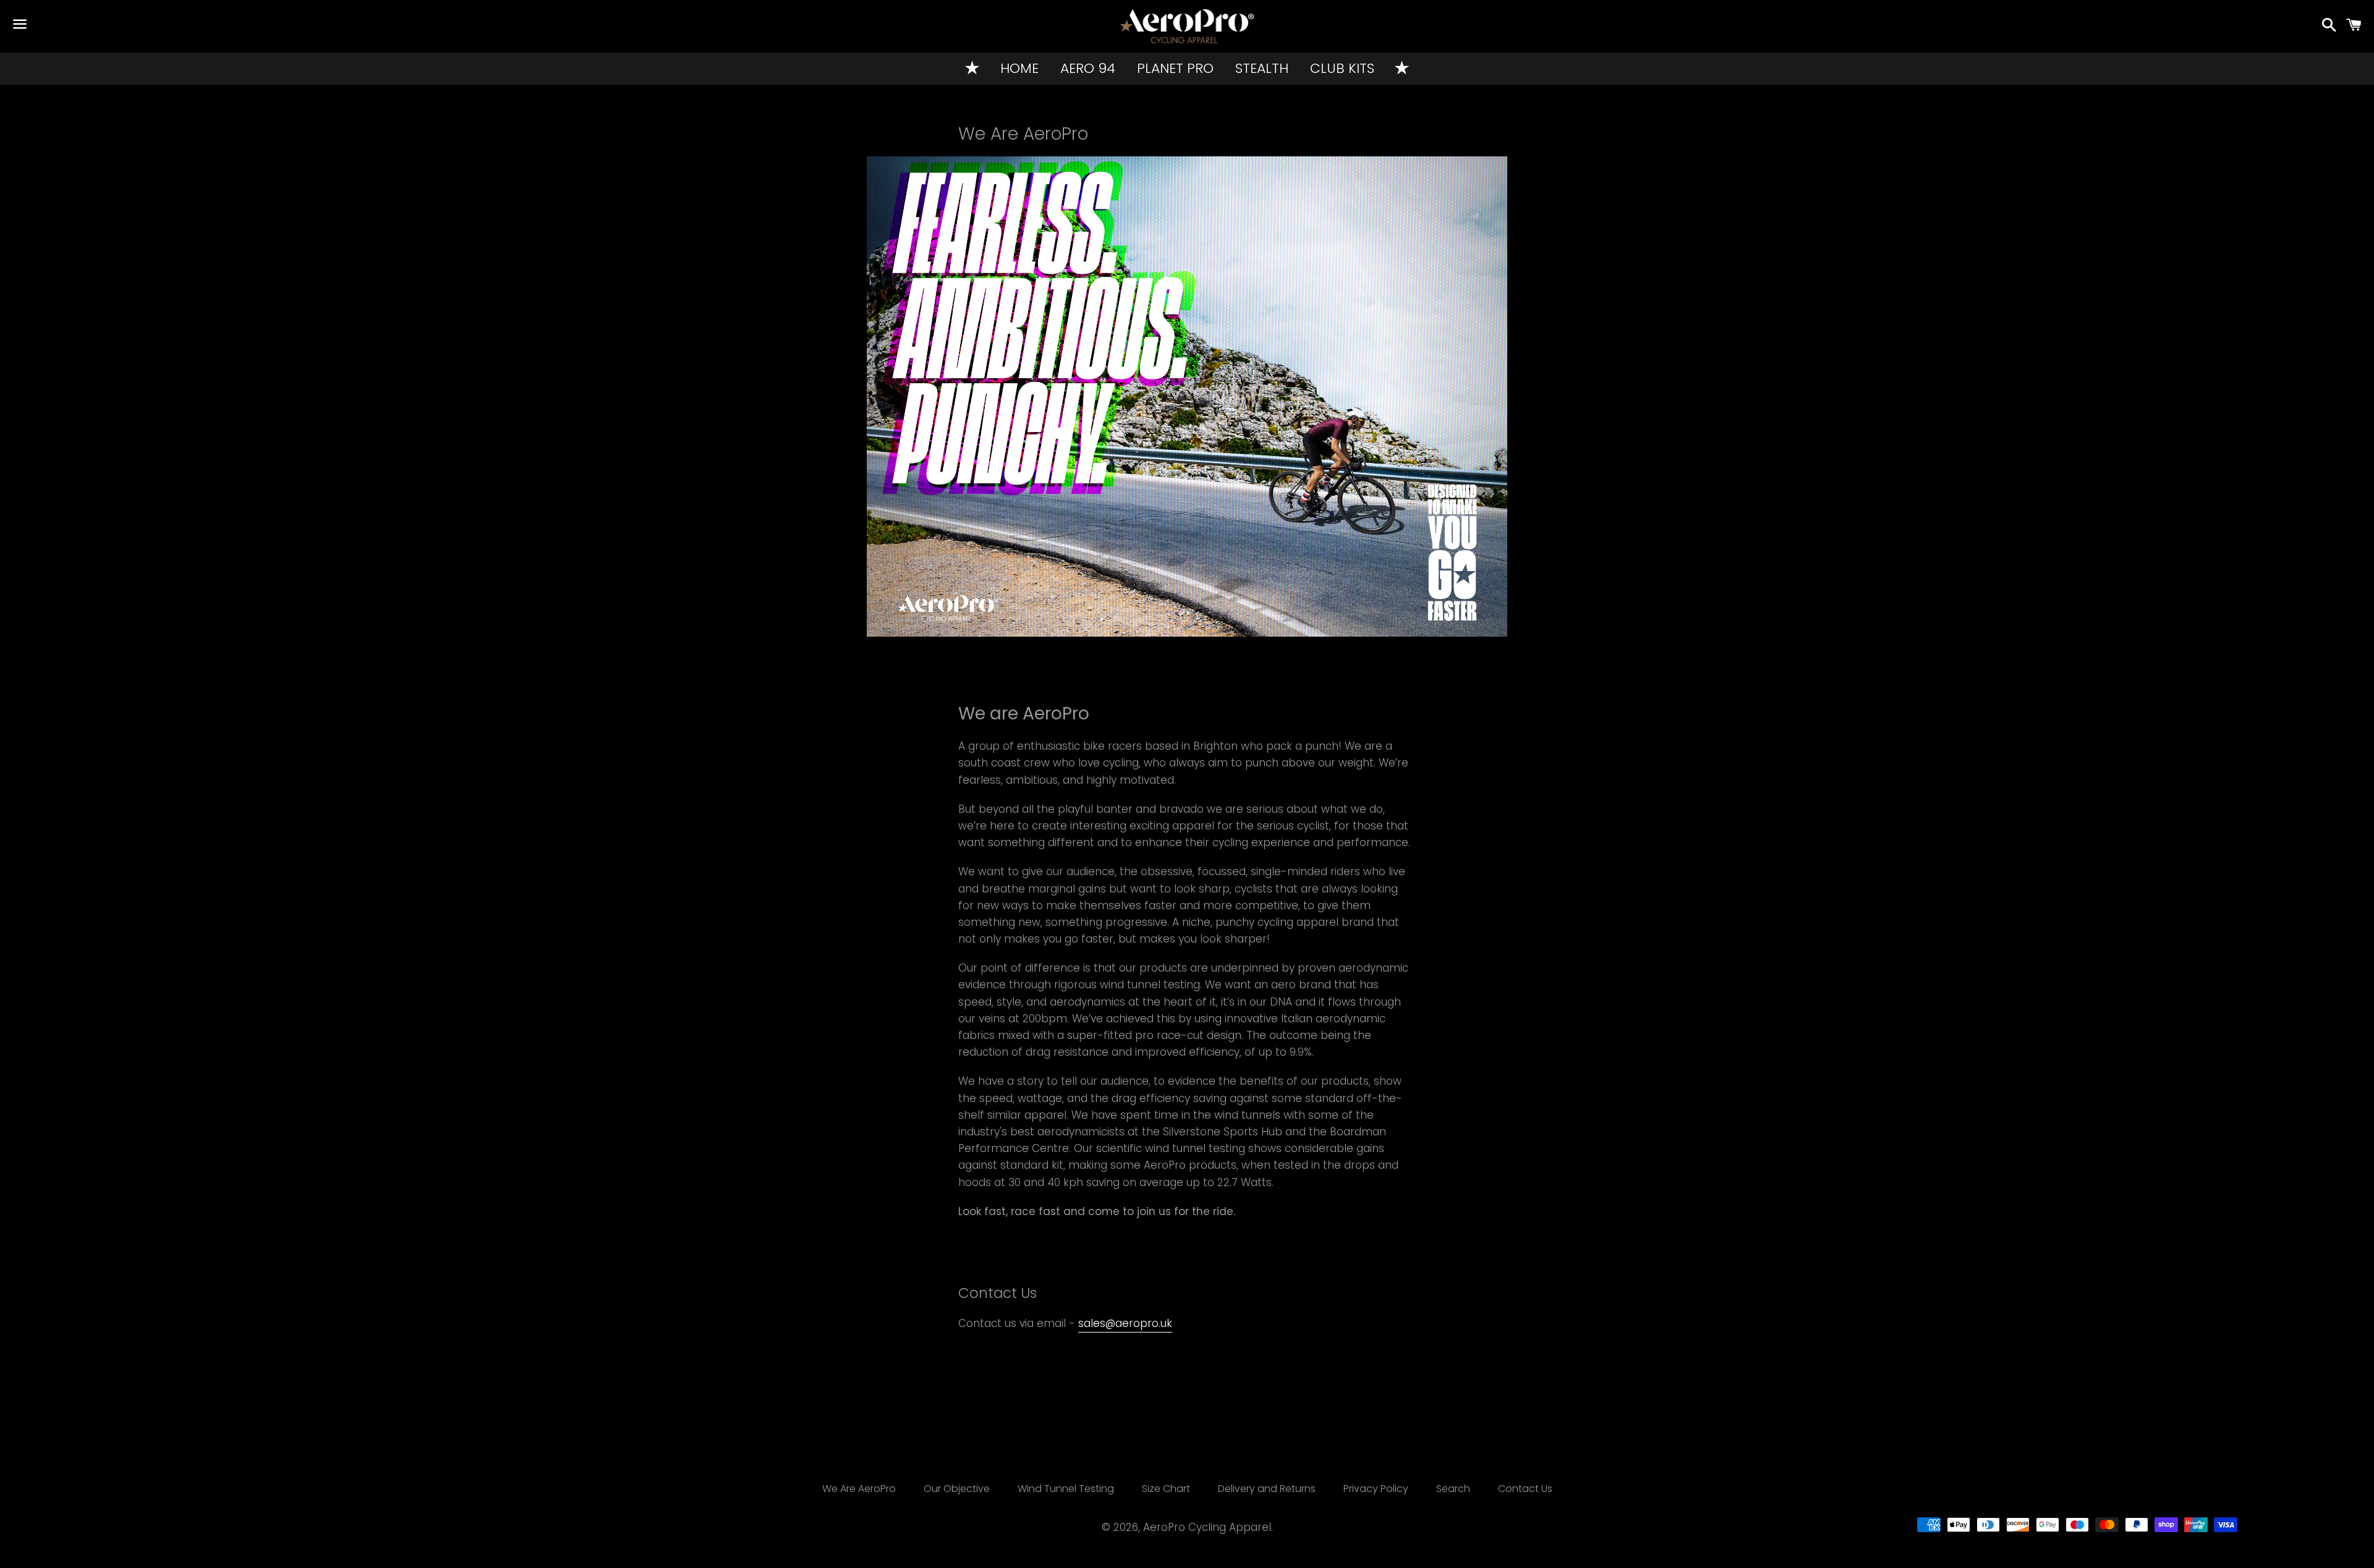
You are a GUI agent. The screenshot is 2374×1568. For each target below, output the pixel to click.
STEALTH (1262, 68)
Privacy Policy (1376, 1489)
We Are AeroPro (859, 1489)
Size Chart (1166, 1489)
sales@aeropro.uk (1125, 1323)
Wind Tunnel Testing (1066, 1489)
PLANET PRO (1175, 68)
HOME (1019, 68)
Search (1453, 1489)
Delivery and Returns (1267, 1489)
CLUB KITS (1342, 68)
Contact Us (1525, 1489)
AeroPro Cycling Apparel (1207, 1527)
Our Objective (957, 1489)
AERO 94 (1088, 68)
